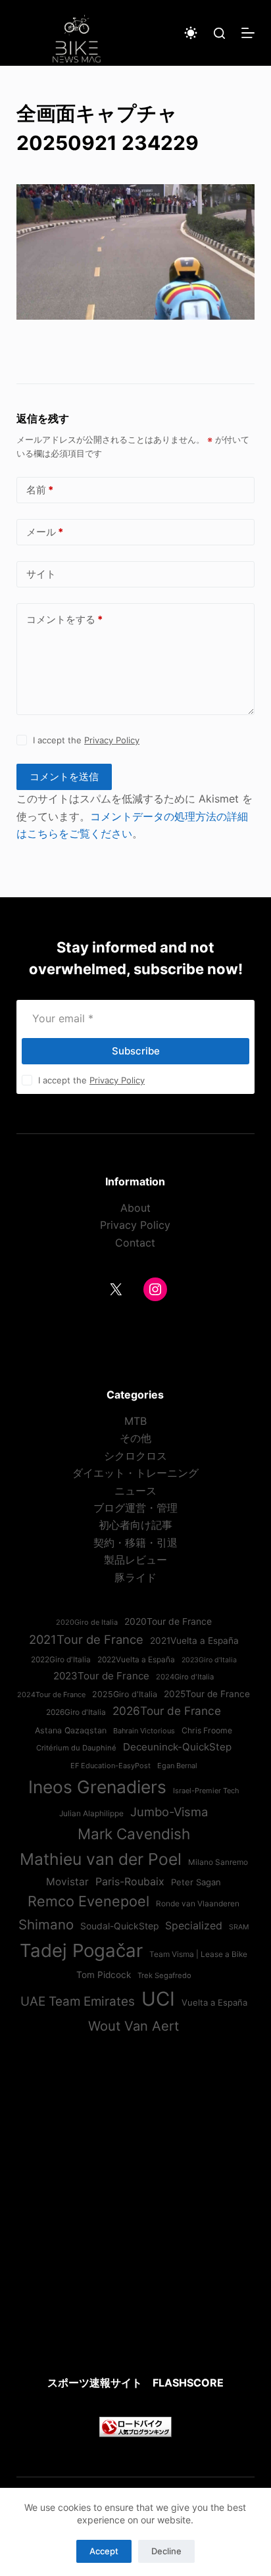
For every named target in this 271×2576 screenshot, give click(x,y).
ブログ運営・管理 (135, 1508)
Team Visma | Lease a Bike (198, 1954)
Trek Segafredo (164, 1975)
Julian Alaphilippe (91, 1814)
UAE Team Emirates (78, 2001)
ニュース (135, 1491)
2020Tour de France (168, 1622)
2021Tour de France (86, 1639)
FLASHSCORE (188, 2383)
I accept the (86, 740)
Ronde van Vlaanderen (198, 1904)
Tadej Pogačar (81, 1950)
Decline (166, 2551)
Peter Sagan (196, 1882)
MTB (135, 1421)
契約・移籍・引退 (135, 1543)
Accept (104, 2551)
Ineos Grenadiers (97, 1787)
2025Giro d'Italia (125, 1694)
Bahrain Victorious (144, 1731)
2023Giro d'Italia (209, 1660)
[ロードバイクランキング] (135, 2425)
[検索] (219, 33)
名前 (40, 490)
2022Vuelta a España (136, 1660)
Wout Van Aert (134, 2026)
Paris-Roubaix (130, 1881)
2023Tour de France (101, 1676)
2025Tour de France (207, 1694)
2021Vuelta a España (194, 1641)
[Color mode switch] (191, 33)
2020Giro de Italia (87, 1622)
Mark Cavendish (134, 1834)
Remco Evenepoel (88, 1901)
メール (45, 532)
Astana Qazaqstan (71, 1730)
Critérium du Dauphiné (76, 1748)
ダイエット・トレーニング (135, 1473)
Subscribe (136, 1051)
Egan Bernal (177, 1766)
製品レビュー (135, 1560)
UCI (158, 1999)
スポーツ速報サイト (95, 2383)
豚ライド (135, 1577)
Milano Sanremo (218, 1862)
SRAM (239, 1927)
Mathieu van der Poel (101, 1859)
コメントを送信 (64, 777)
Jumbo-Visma (169, 1812)
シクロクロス (135, 1456)
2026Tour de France (167, 1711)
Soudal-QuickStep (119, 1926)
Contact (135, 1243)
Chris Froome (207, 1730)
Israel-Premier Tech (206, 1791)
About (135, 1208)
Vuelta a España (214, 2002)
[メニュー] (248, 33)
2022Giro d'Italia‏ (61, 1660)
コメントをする (64, 619)
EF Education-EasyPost (111, 1766)
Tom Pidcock (104, 1975)
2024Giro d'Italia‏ (185, 1677)
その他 (135, 1438)
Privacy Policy (112, 740)
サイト (41, 574)
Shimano (46, 1924)
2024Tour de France (51, 1695)
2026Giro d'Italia (76, 1712)
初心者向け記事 (135, 1525)
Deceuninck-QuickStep (177, 1747)
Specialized (194, 1925)
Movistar (67, 1882)
